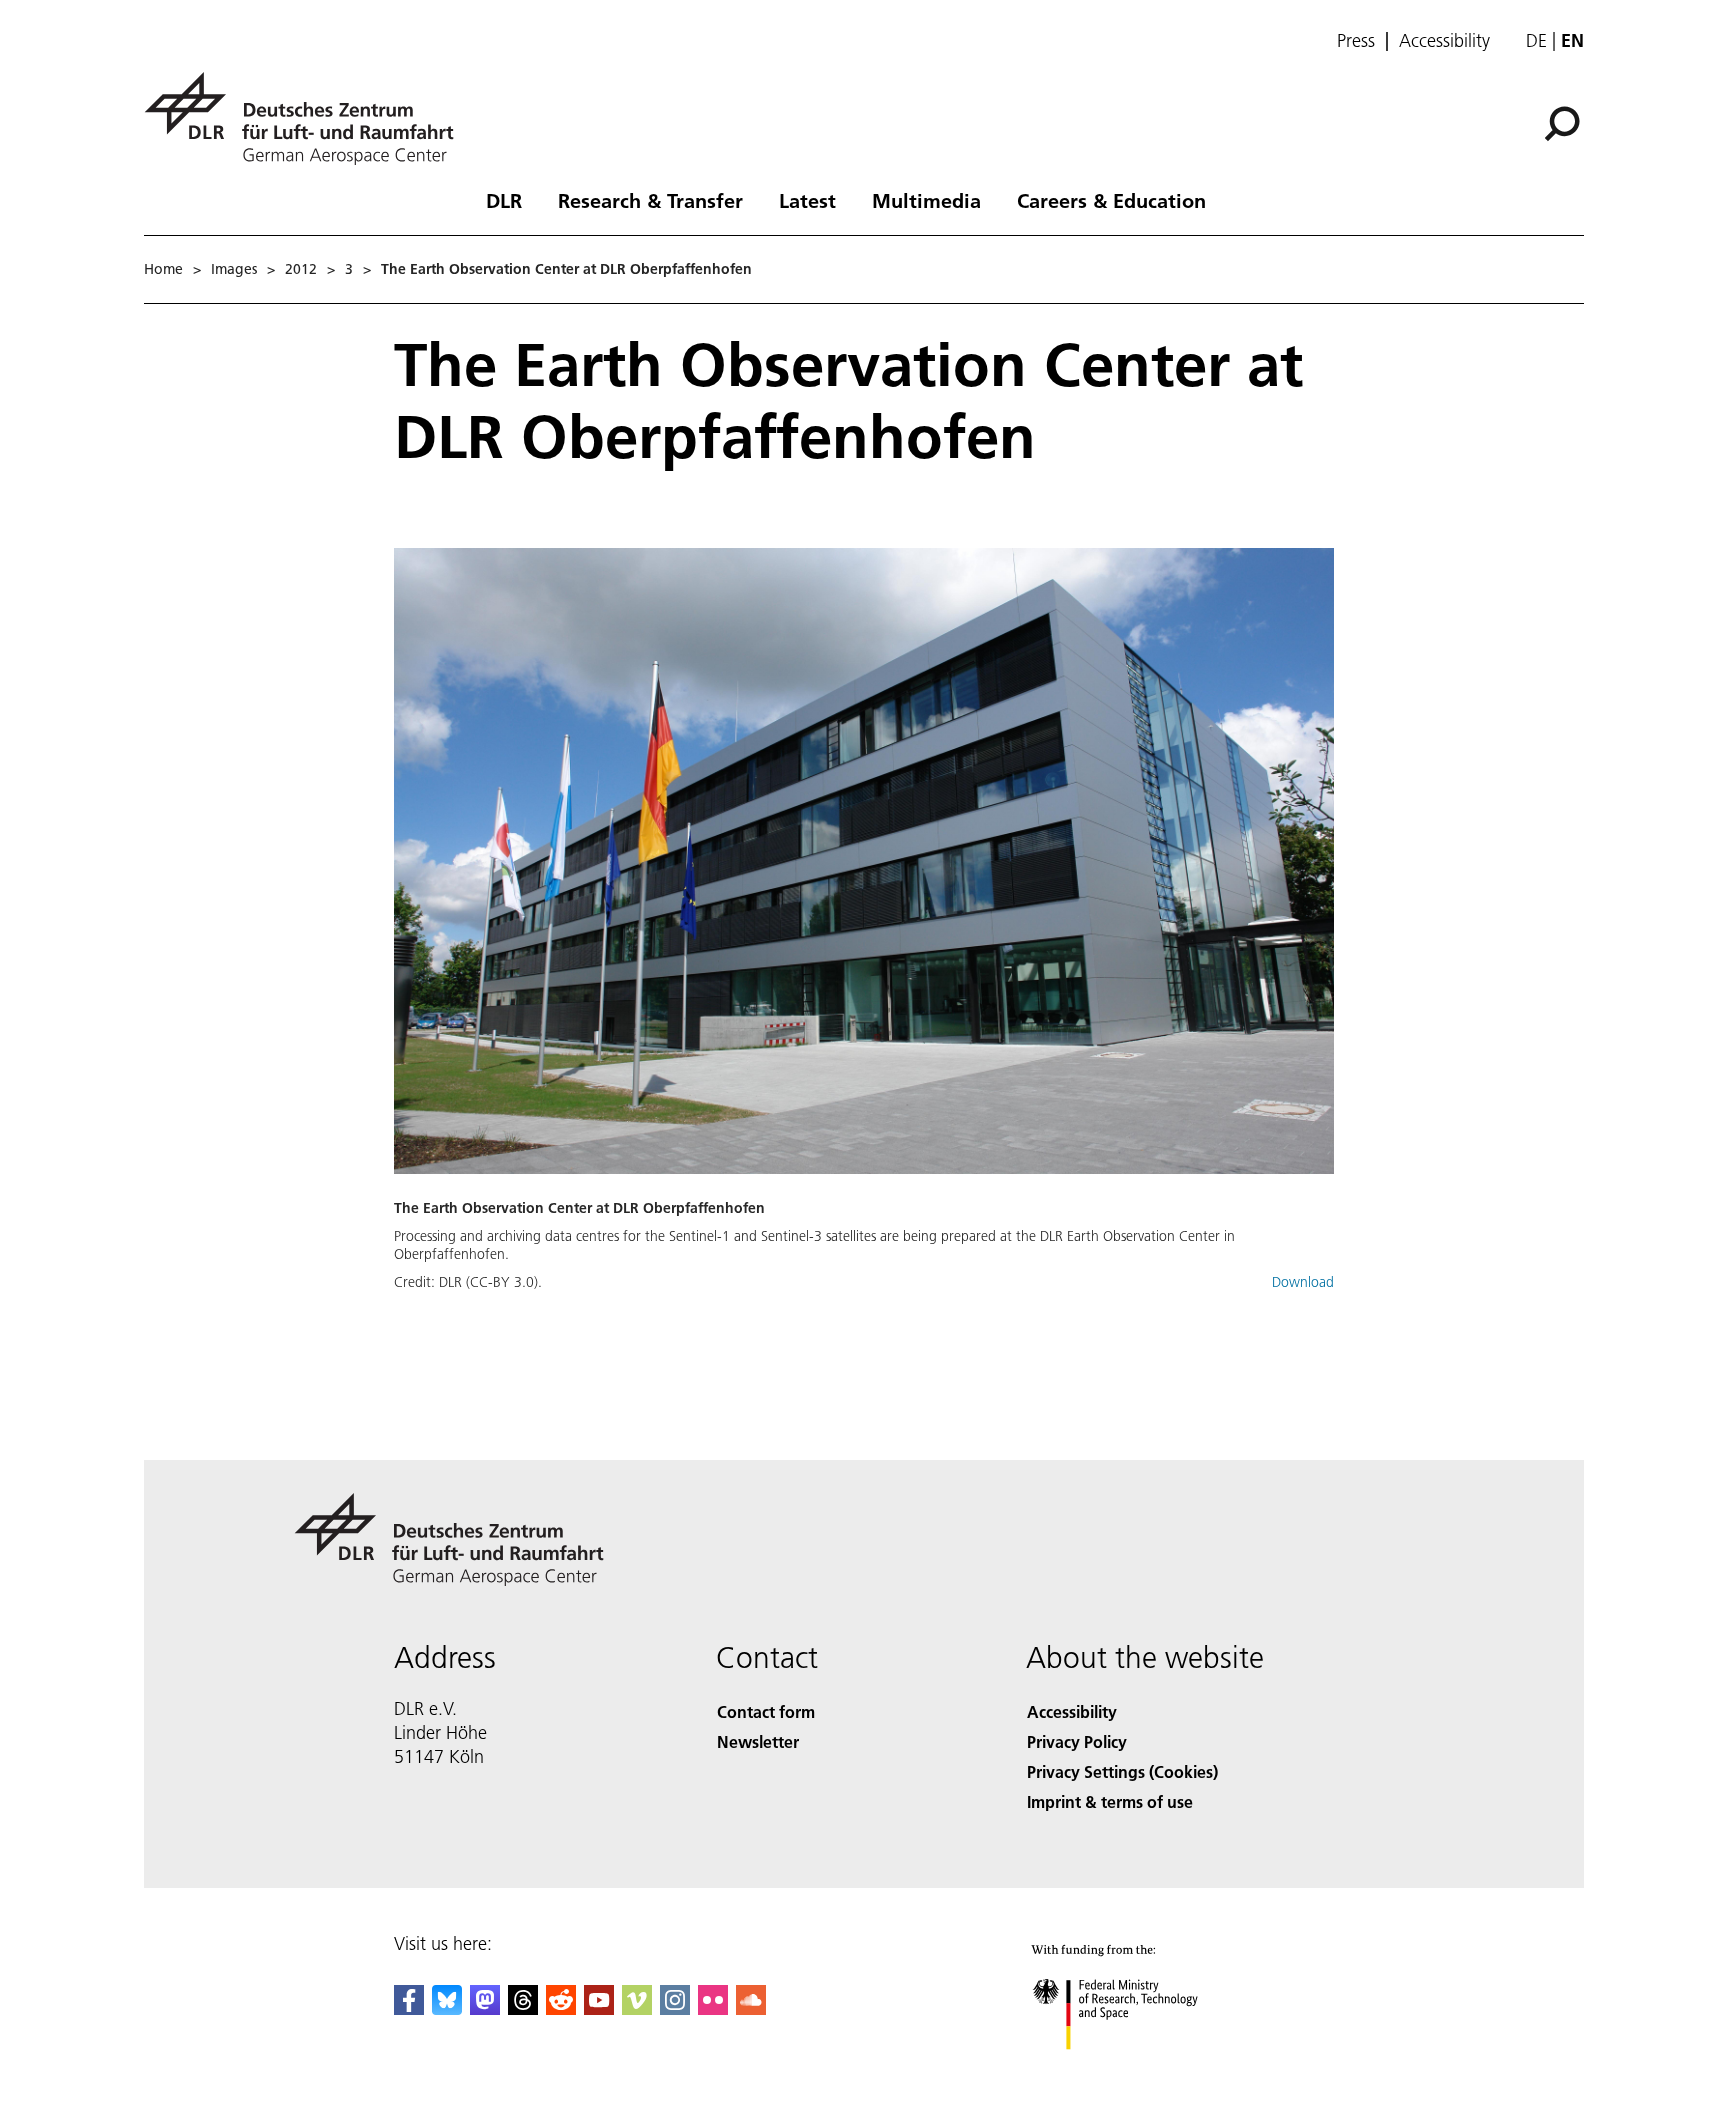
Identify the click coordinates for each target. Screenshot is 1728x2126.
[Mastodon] (485, 2008)
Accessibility (1444, 41)
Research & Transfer (650, 200)
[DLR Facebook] (409, 2008)
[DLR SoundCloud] (751, 2008)
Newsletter (758, 1741)
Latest (807, 200)
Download (1303, 1282)
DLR (504, 200)
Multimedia (926, 200)
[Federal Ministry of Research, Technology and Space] (1142, 2069)
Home (163, 269)
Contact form (766, 1711)
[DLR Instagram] (675, 2008)
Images (234, 269)
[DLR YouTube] (599, 2008)
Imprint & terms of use (1110, 1801)
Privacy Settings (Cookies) (1122, 1771)
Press (1356, 41)
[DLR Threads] (523, 2008)
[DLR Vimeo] (637, 2008)
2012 (301, 269)
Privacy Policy (1077, 1741)
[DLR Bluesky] (447, 2008)
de (1536, 40)
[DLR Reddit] (561, 2008)
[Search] (1564, 122)
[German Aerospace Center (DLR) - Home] (307, 118)
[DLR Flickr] (713, 2008)
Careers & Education (1111, 200)
